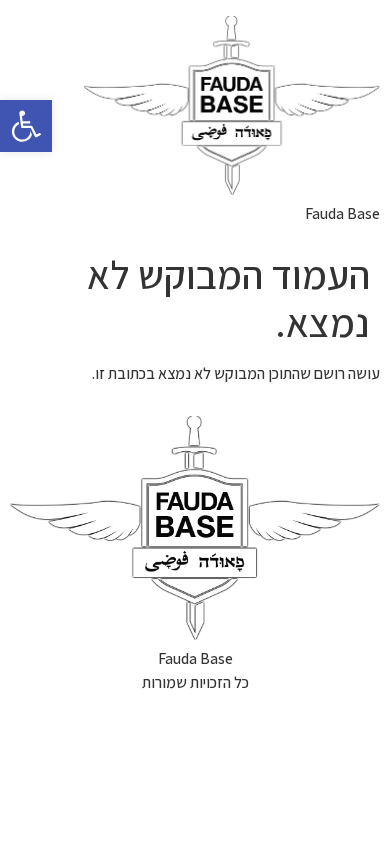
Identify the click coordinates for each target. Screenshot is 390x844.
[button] (26, 126)
